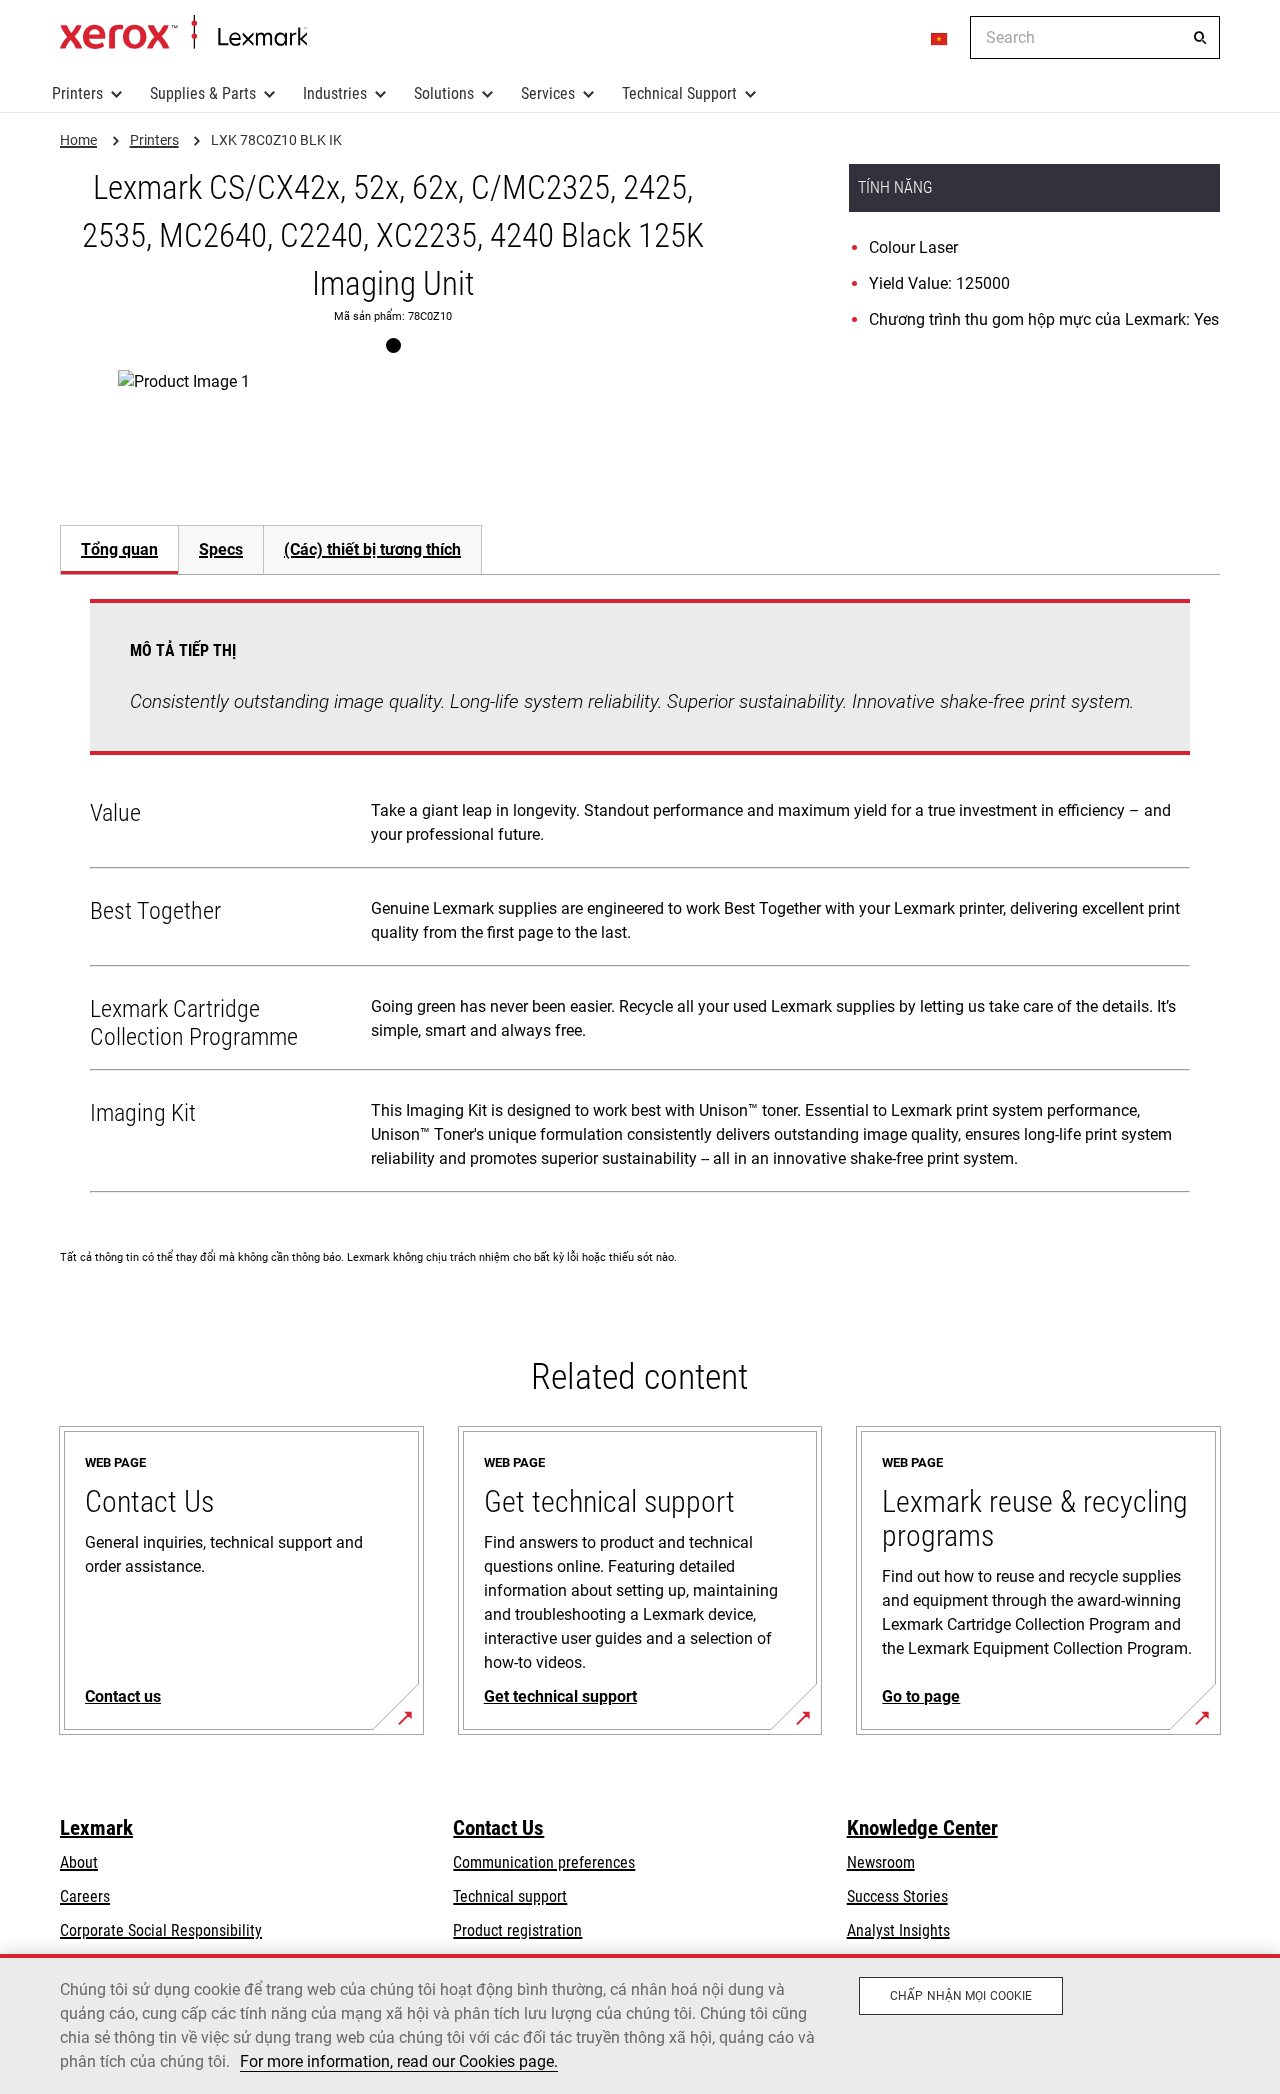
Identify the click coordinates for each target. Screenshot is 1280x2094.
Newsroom (881, 1862)
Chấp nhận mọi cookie (961, 1996)
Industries (335, 93)
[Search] (1200, 38)
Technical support (510, 1896)
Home (183, 33)
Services (548, 93)
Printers (77, 93)
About (79, 1862)
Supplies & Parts (203, 93)
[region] (640, 2024)
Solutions (444, 93)
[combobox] (1095, 37)
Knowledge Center (922, 1828)
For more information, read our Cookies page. (399, 2061)
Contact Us (498, 1828)
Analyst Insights (898, 1930)
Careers (85, 1896)
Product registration (517, 1930)
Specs (221, 549)
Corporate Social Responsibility (161, 1930)
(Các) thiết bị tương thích (372, 549)
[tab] (119, 549)
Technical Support (679, 93)
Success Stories (897, 1896)
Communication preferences (544, 1862)
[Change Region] (940, 38)
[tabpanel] (640, 900)
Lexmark (96, 1828)
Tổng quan (119, 549)
